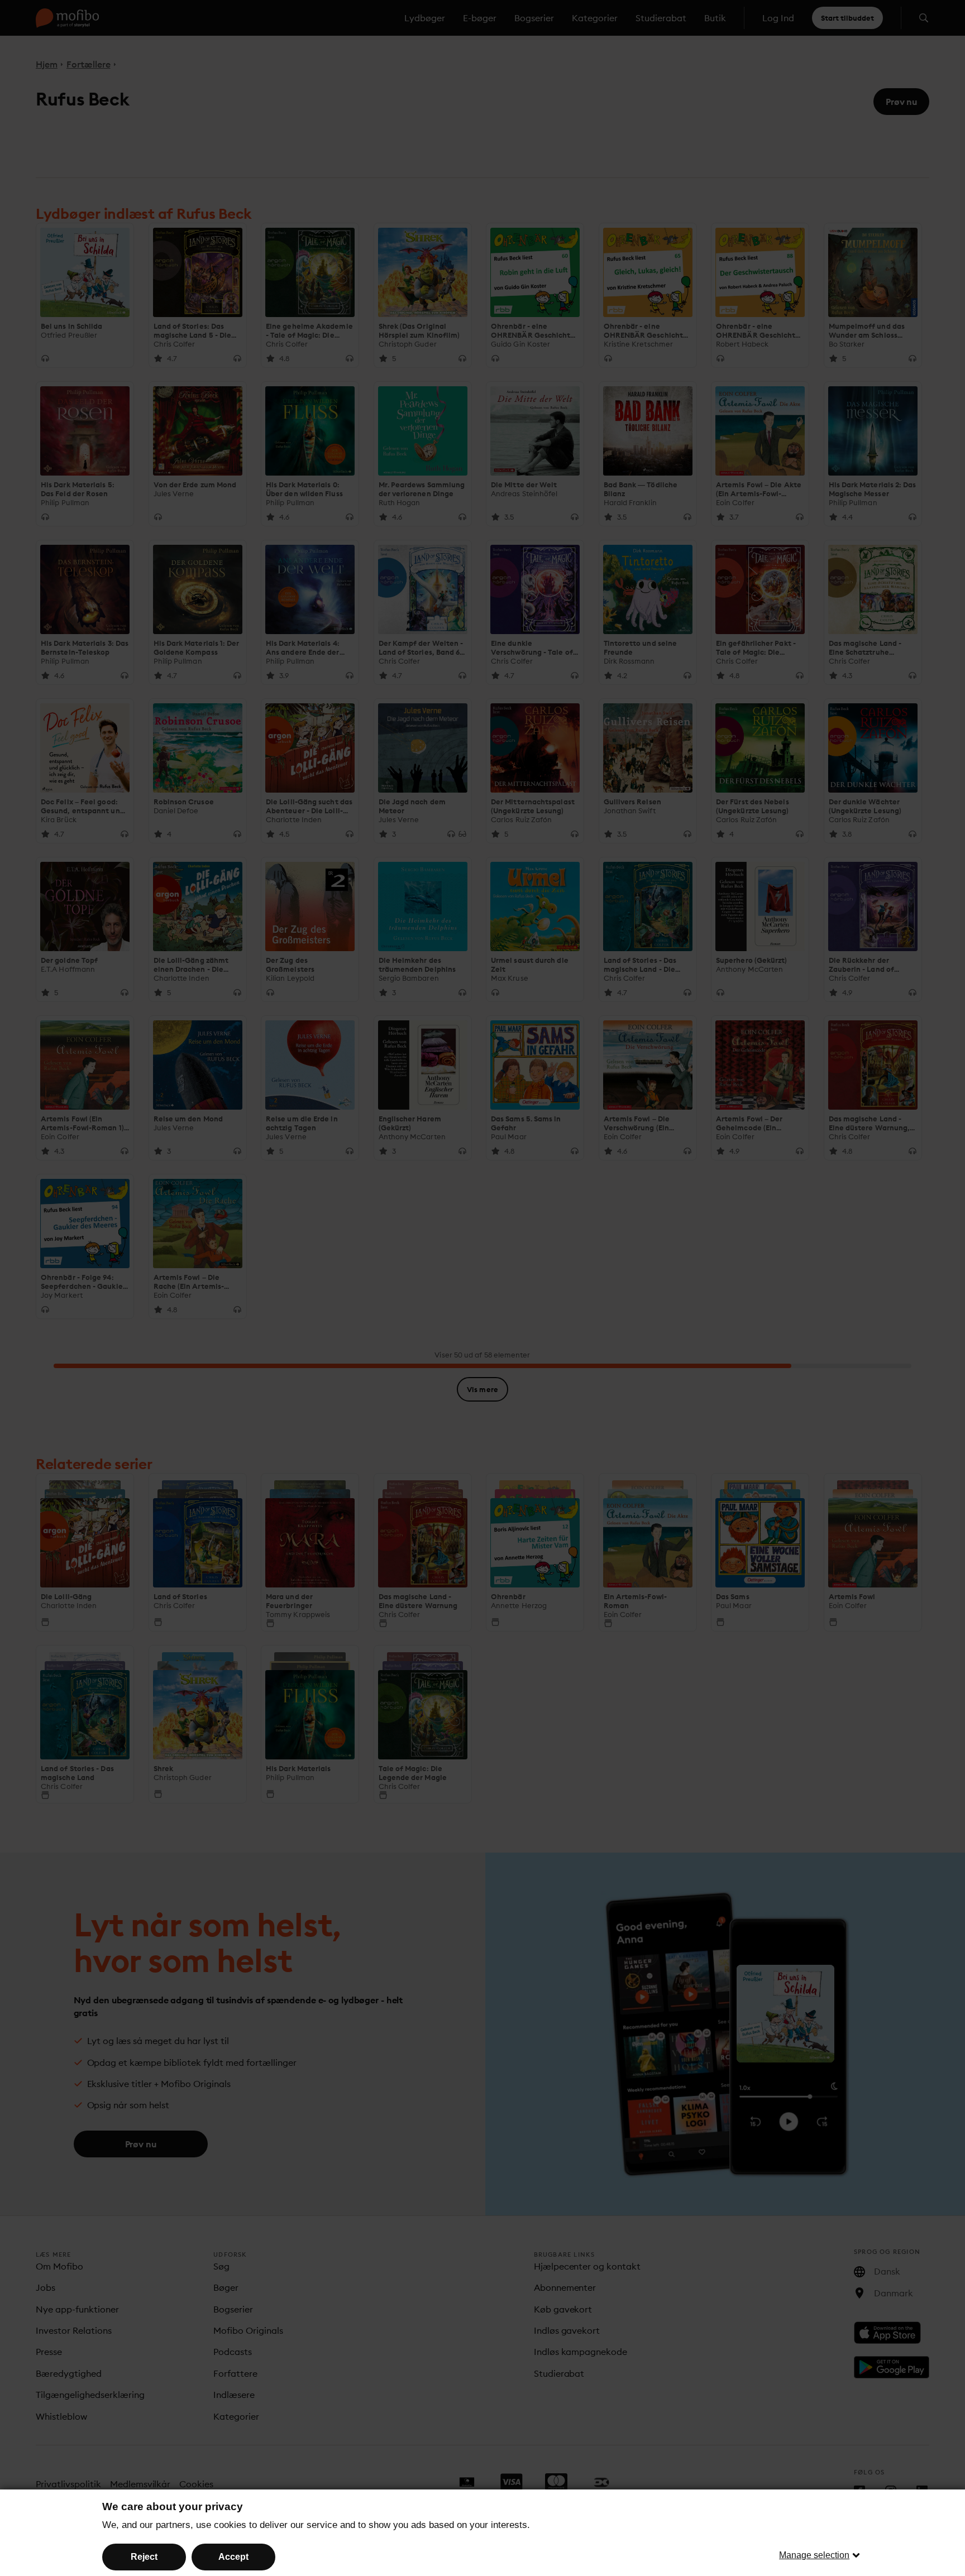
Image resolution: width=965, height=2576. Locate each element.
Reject (144, 2557)
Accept (233, 2557)
